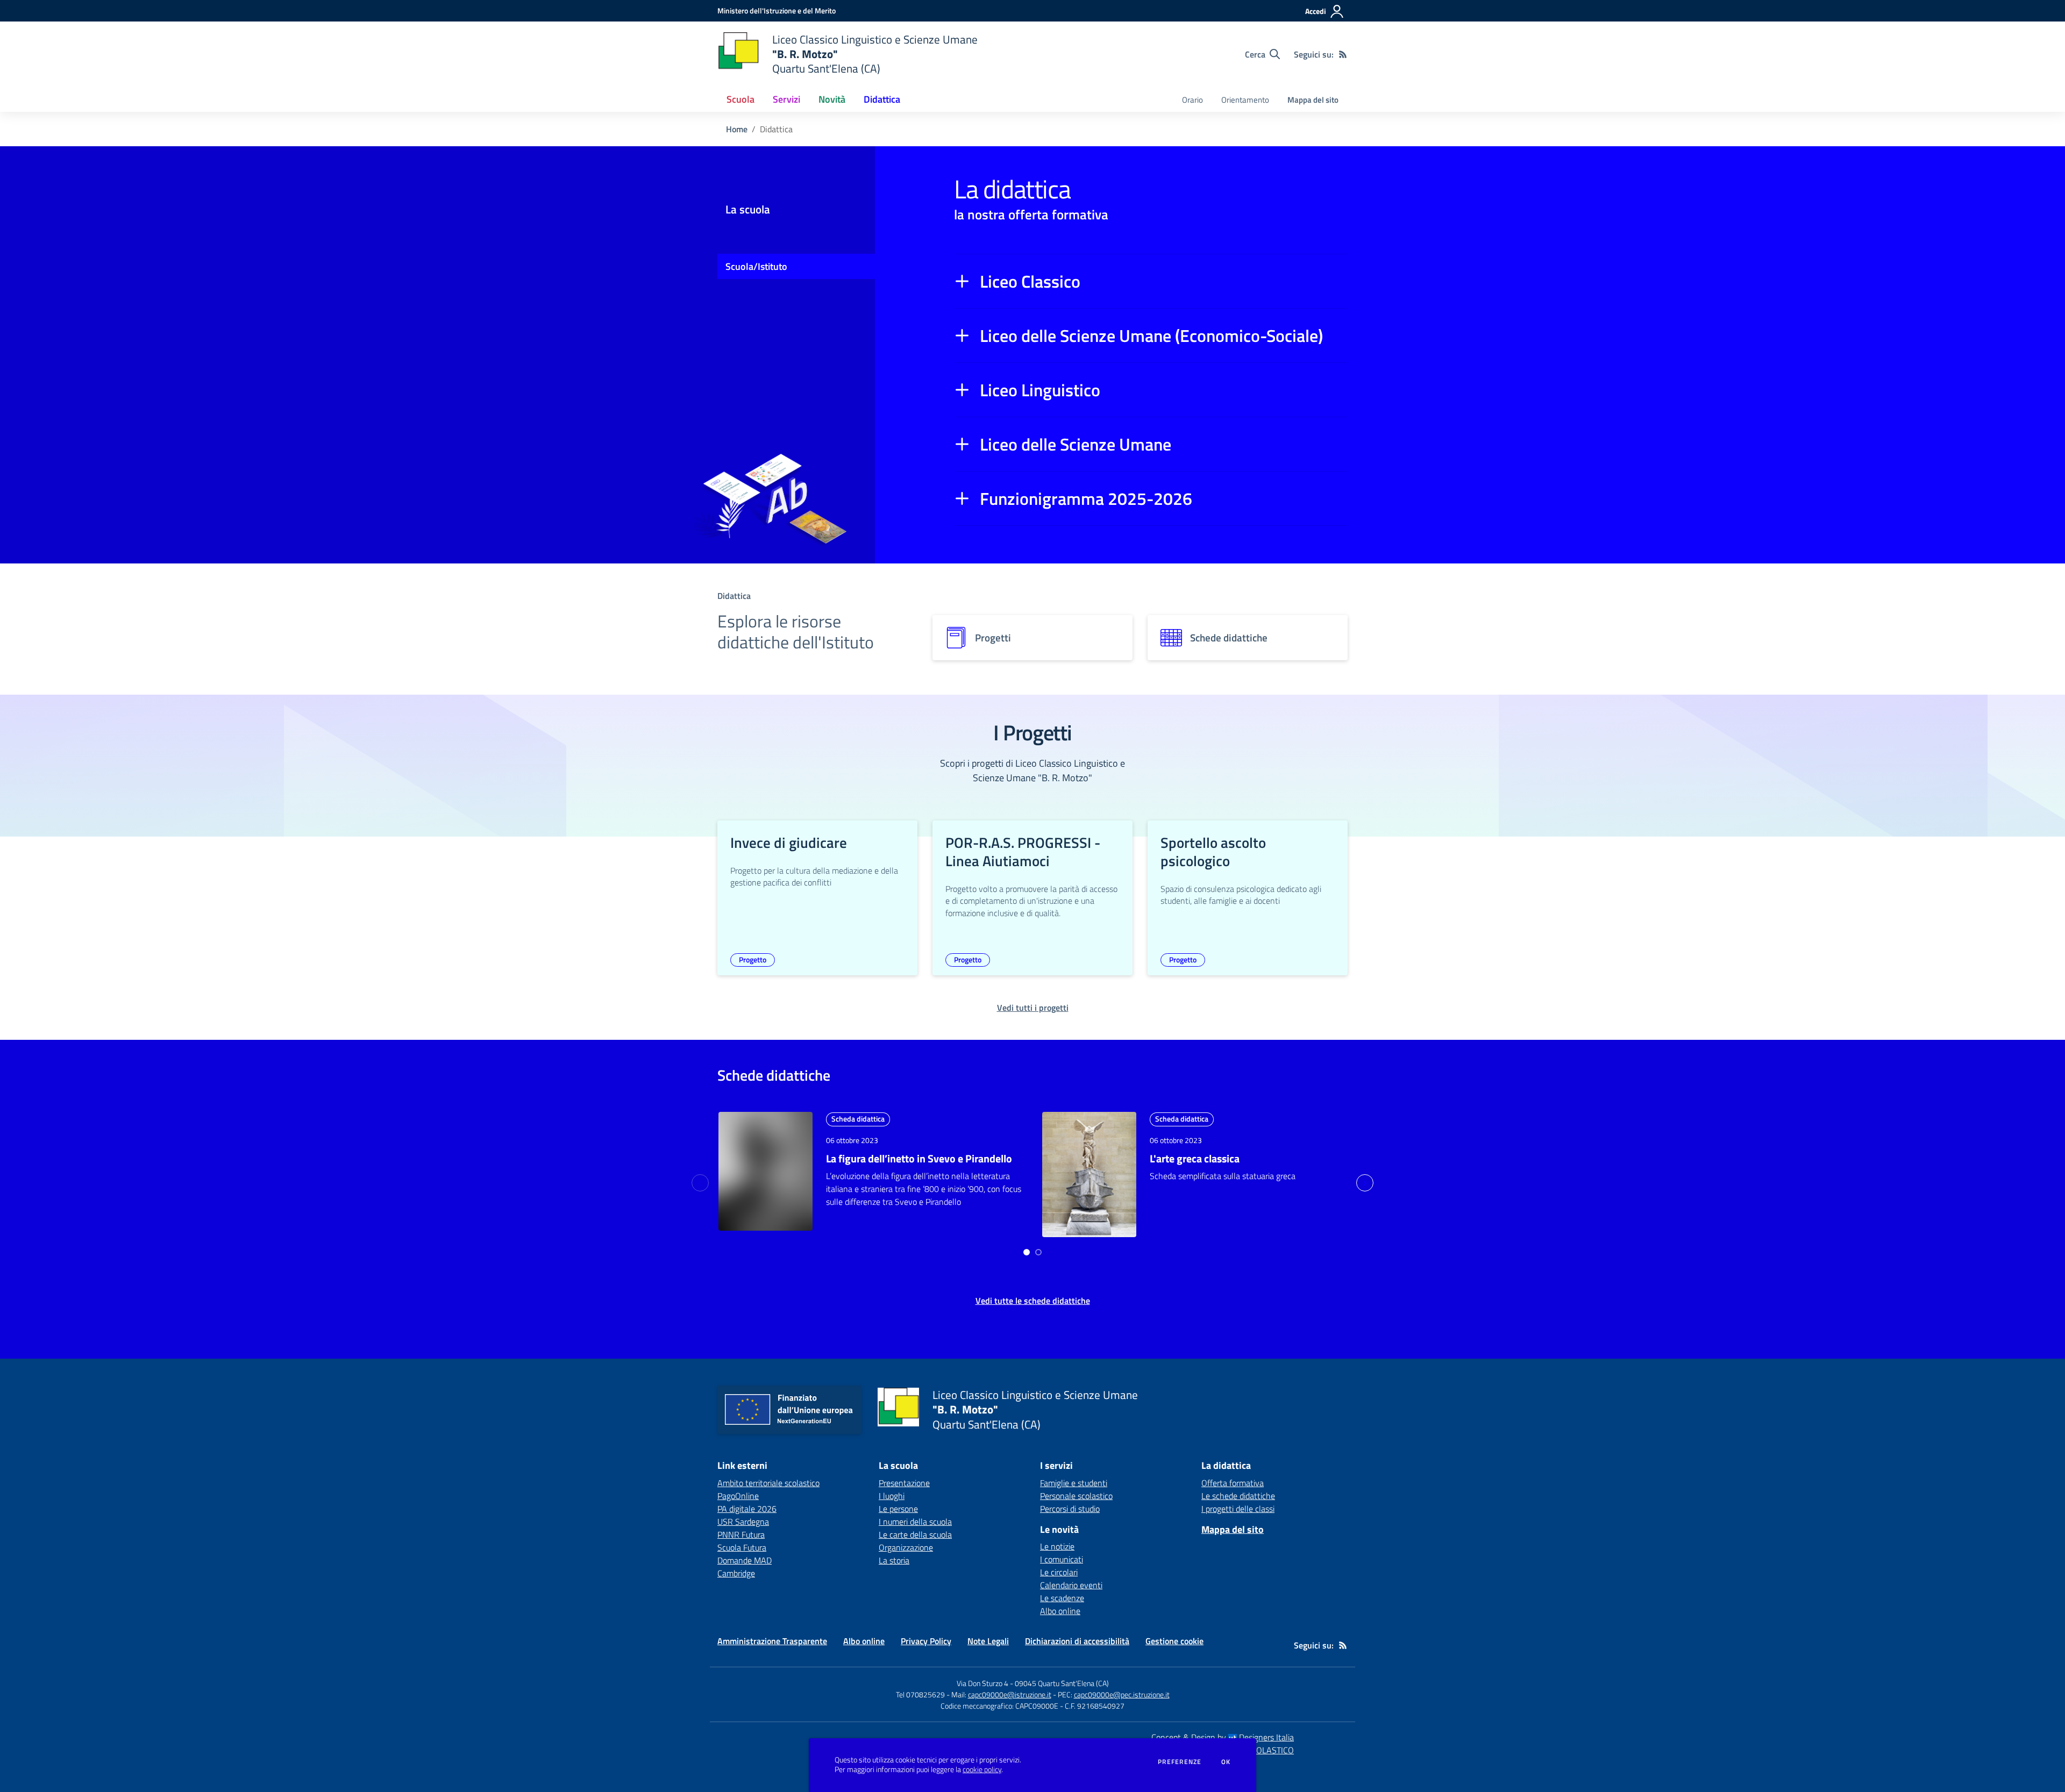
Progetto (753, 959)
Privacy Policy (926, 1641)
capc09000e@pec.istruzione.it (1122, 1694)
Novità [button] (832, 99)
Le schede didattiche (1238, 1496)
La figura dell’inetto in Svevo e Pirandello (919, 1158)
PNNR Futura (741, 1534)
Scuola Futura (742, 1547)
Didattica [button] (882, 99)
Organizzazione (906, 1547)
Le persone (898, 1509)
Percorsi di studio (1070, 1509)
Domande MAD (745, 1560)
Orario (1192, 100)
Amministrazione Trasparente (772, 1641)
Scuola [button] (740, 99)
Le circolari (1059, 1572)
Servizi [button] (786, 99)
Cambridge (736, 1573)
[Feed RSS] (1343, 54)
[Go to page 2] (1038, 1252)
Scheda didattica (858, 1119)
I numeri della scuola (915, 1522)
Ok (1226, 1762)
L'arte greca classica (1195, 1158)
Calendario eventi (1071, 1585)
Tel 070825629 (920, 1694)
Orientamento (1245, 100)
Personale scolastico (1076, 1496)
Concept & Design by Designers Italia (1223, 1737)
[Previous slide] (700, 1183)
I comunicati (1062, 1559)
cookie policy (982, 1769)
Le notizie (1057, 1546)
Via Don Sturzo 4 (982, 1683)
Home (737, 129)
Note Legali (988, 1641)
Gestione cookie (1174, 1641)
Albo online (1060, 1611)
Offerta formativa (1233, 1483)
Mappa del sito (1313, 100)
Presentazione (904, 1483)
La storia (894, 1560)
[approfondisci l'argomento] (766, 1171)
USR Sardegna (743, 1522)
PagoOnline (738, 1496)
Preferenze (1180, 1762)
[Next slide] (1365, 1183)
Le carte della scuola (915, 1534)
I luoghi (892, 1496)
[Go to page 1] (1027, 1252)
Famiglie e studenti (1074, 1483)
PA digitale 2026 (747, 1509)
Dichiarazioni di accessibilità (1077, 1641)
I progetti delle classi (1238, 1509)
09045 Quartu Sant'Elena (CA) (1062, 1683)
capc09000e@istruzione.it (1010, 1694)
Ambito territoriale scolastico (768, 1483)
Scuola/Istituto (756, 266)
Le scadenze (1062, 1598)
